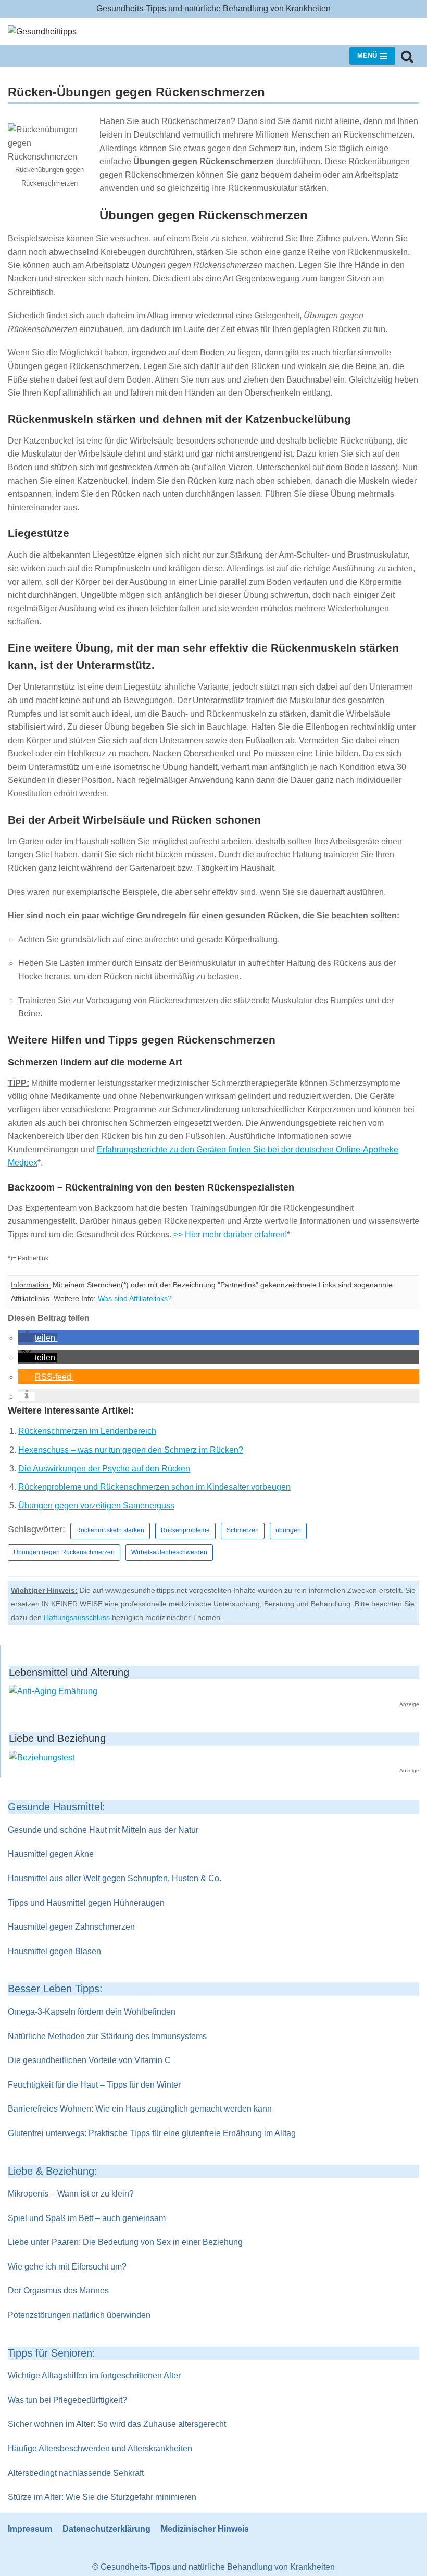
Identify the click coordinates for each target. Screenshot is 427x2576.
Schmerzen (243, 1530)
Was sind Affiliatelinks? (135, 1299)
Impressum (30, 2529)
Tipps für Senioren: (52, 2353)
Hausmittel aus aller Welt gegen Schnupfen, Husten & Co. (115, 1878)
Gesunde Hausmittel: (56, 1807)
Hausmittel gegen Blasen (54, 1951)
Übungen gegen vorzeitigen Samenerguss (96, 1506)
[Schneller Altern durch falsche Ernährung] (53, 1691)
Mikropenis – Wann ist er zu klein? (71, 2194)
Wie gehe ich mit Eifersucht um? (67, 2267)
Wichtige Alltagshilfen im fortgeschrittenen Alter (94, 2376)
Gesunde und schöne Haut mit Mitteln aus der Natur (103, 1830)
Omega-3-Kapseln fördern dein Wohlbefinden (92, 2012)
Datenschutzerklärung (106, 2529)
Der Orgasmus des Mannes (58, 2291)
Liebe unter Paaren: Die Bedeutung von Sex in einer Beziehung (125, 2242)
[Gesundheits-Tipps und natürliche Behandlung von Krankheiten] (42, 32)
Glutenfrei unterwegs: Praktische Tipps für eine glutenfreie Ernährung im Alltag (152, 2133)
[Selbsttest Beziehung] (42, 1757)
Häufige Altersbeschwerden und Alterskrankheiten (100, 2449)
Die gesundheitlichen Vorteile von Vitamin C (89, 2060)
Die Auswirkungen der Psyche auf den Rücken (104, 1469)
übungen (288, 1530)
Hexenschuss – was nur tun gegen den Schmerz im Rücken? (131, 1450)
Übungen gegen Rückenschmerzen (64, 1552)
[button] (38, 1338)
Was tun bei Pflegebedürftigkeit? (67, 2400)
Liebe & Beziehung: (53, 2171)
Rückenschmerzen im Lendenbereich (87, 1431)
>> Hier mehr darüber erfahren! (230, 1235)
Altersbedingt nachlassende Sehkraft (76, 2473)
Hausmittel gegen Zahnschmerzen (71, 1927)
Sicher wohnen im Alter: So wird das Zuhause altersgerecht (117, 2424)
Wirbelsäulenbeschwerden (169, 1552)
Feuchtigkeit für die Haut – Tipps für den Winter (94, 2085)
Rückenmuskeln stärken (110, 1530)
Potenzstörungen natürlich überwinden (79, 2315)
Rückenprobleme (185, 1530)
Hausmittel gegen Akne (51, 1854)
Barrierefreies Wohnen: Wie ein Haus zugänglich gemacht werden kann (140, 2109)
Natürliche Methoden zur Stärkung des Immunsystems (107, 2036)
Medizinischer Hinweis (205, 2529)
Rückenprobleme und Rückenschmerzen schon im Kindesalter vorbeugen (154, 1487)
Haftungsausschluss (77, 1617)
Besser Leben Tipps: (55, 1989)
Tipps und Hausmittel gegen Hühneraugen (86, 1903)
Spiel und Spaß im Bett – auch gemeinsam (87, 2218)
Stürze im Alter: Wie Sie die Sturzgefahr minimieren (102, 2497)
